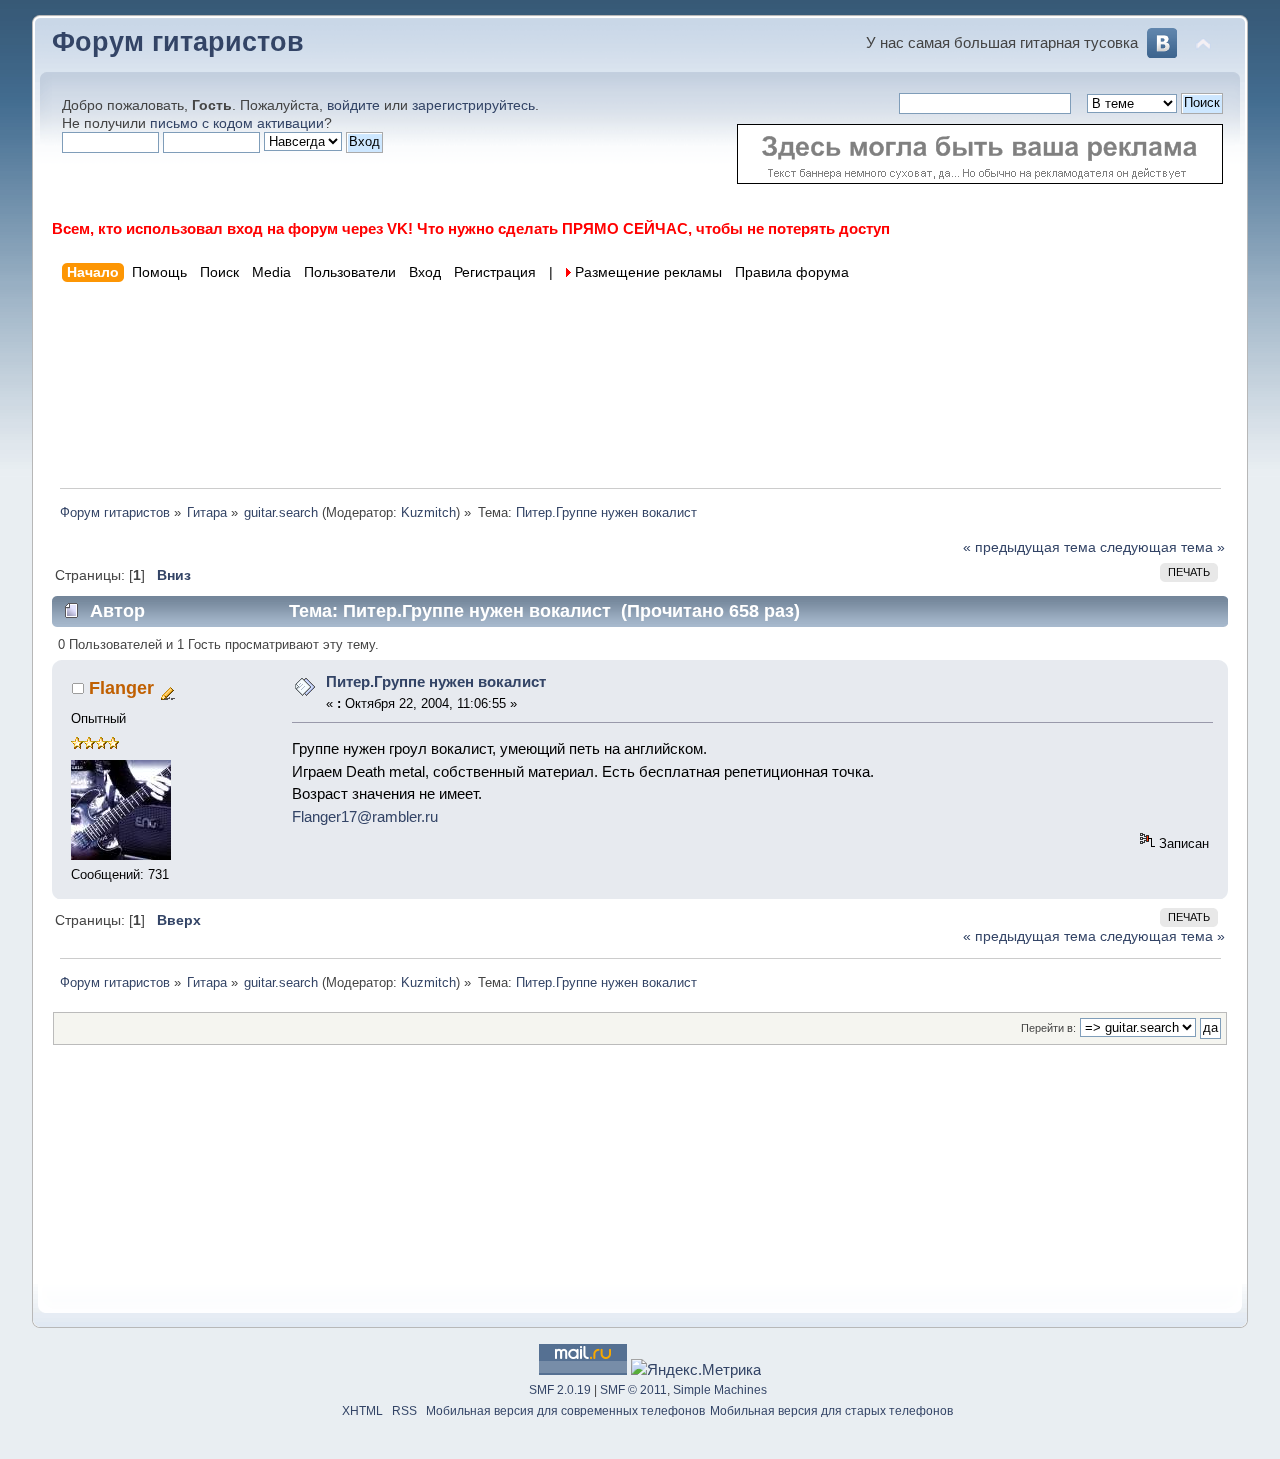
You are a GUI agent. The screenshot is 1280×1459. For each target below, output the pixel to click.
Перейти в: (1048, 1028)
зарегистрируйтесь (473, 105)
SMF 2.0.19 (560, 1390)
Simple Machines (720, 1390)
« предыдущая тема (1029, 547)
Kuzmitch (428, 512)
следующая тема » (1162, 547)
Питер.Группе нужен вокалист (436, 681)
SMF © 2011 (633, 1390)
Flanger (121, 688)
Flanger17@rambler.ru (365, 816)
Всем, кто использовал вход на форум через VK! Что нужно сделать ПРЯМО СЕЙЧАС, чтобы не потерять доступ (471, 228)
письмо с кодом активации (237, 123)
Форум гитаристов (178, 42)
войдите (353, 105)
